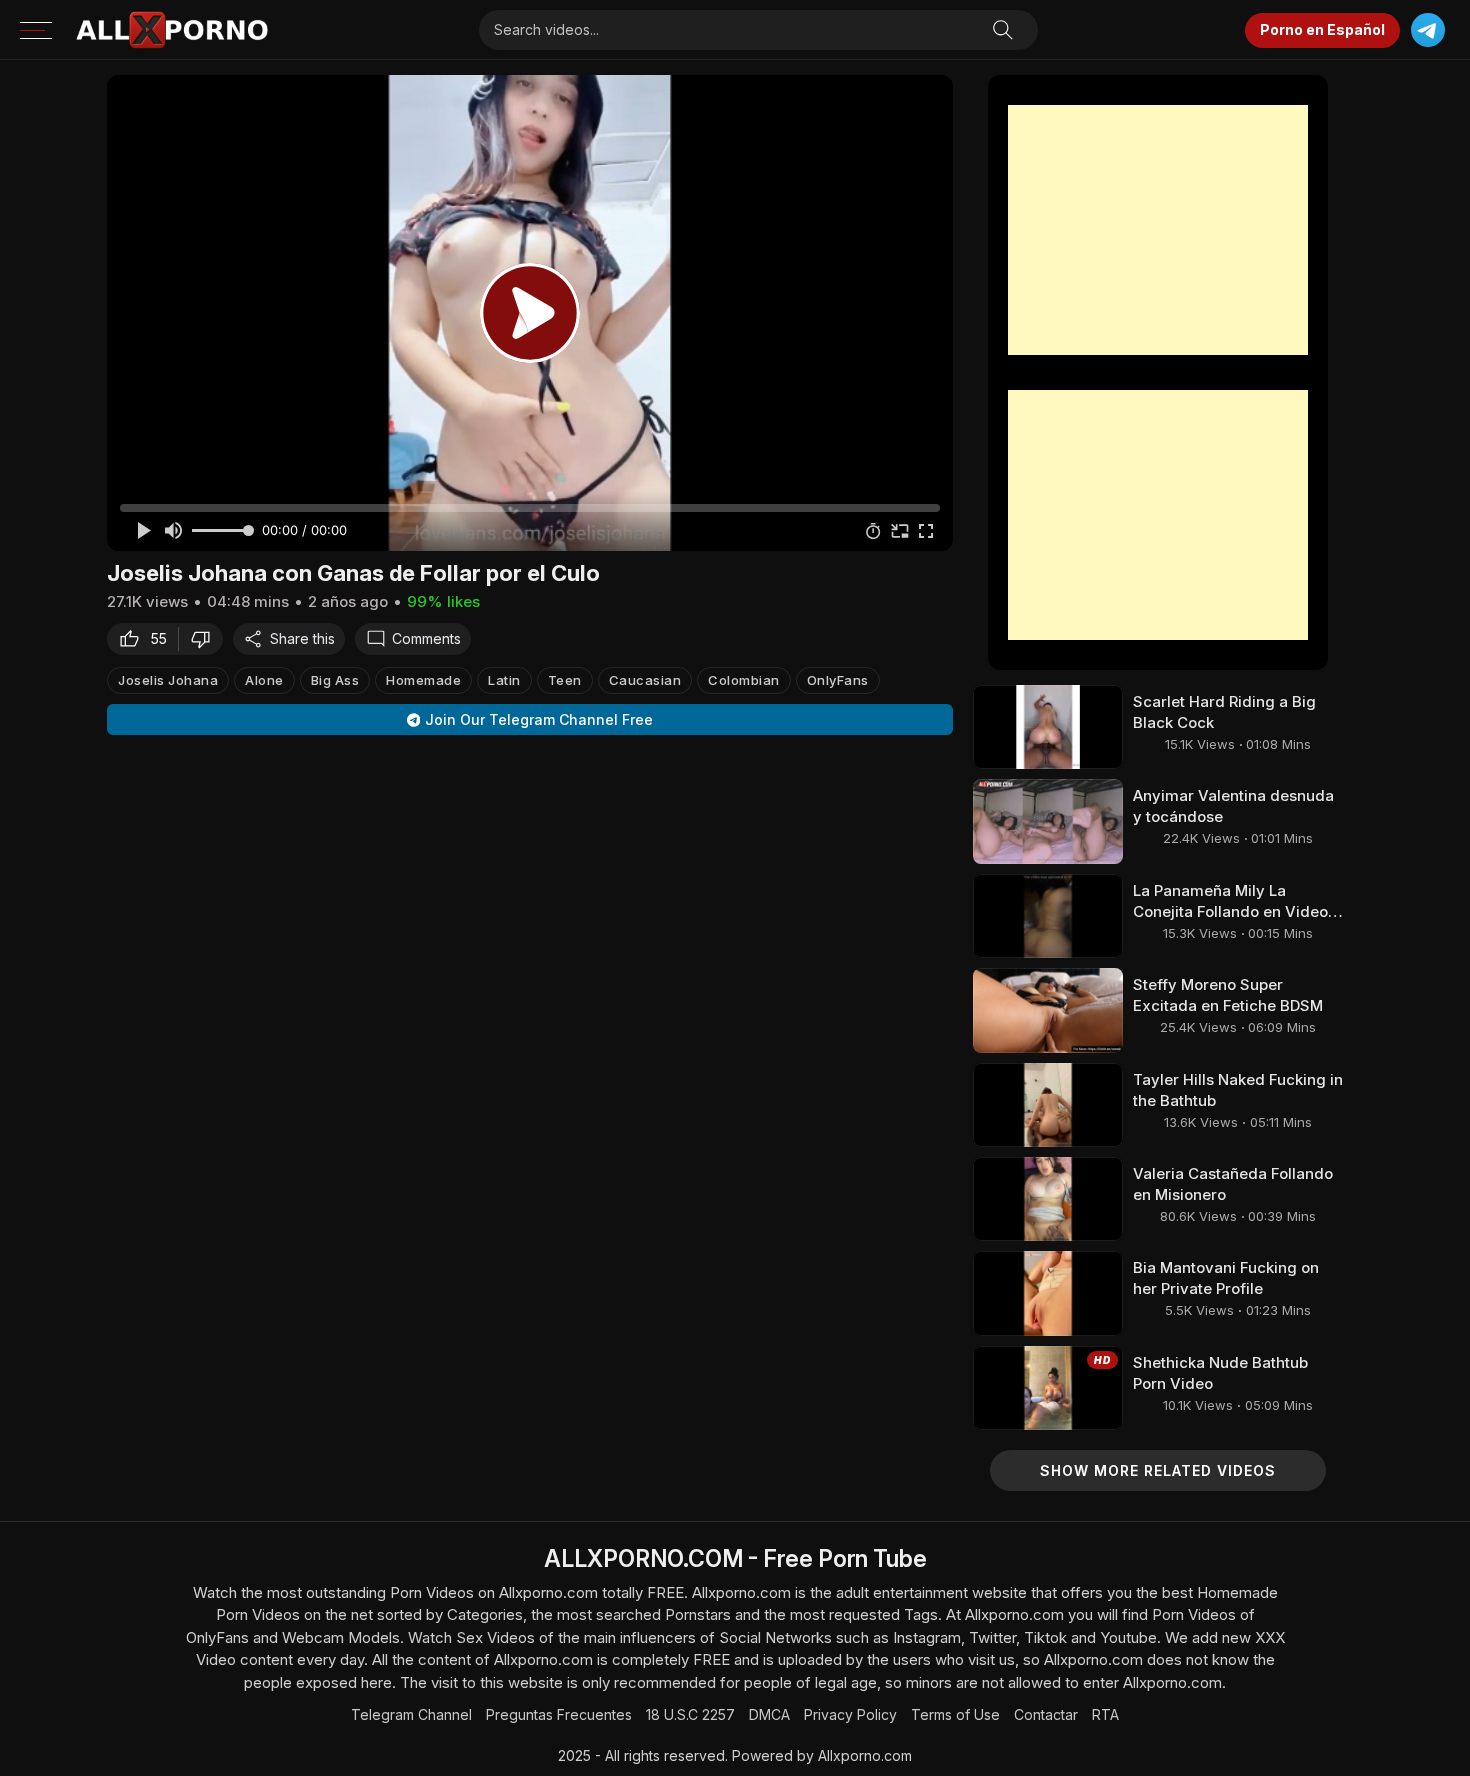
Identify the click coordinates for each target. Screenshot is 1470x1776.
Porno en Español (1322, 29)
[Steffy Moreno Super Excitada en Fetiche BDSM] (1048, 1010)
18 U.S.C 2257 (690, 1714)
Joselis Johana (168, 680)
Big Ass (335, 680)
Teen (565, 680)
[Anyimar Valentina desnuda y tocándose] (1048, 821)
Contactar (1046, 1714)
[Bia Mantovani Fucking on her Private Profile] (1048, 1293)
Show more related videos (1158, 1470)
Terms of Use (955, 1714)
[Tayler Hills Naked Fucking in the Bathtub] (1048, 1105)
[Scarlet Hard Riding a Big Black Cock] (1048, 727)
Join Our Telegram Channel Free (539, 719)
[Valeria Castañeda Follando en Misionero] (1048, 1199)
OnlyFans (838, 680)
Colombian (744, 680)
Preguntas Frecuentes (559, 1714)
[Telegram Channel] (1427, 30)
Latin (504, 680)
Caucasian (645, 680)
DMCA (769, 1714)
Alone (264, 680)
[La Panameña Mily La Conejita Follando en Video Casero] (1048, 916)
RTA (1105, 1714)
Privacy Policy (850, 1714)
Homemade (423, 680)
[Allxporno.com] (172, 30)
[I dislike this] (206, 639)
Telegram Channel (411, 1714)
